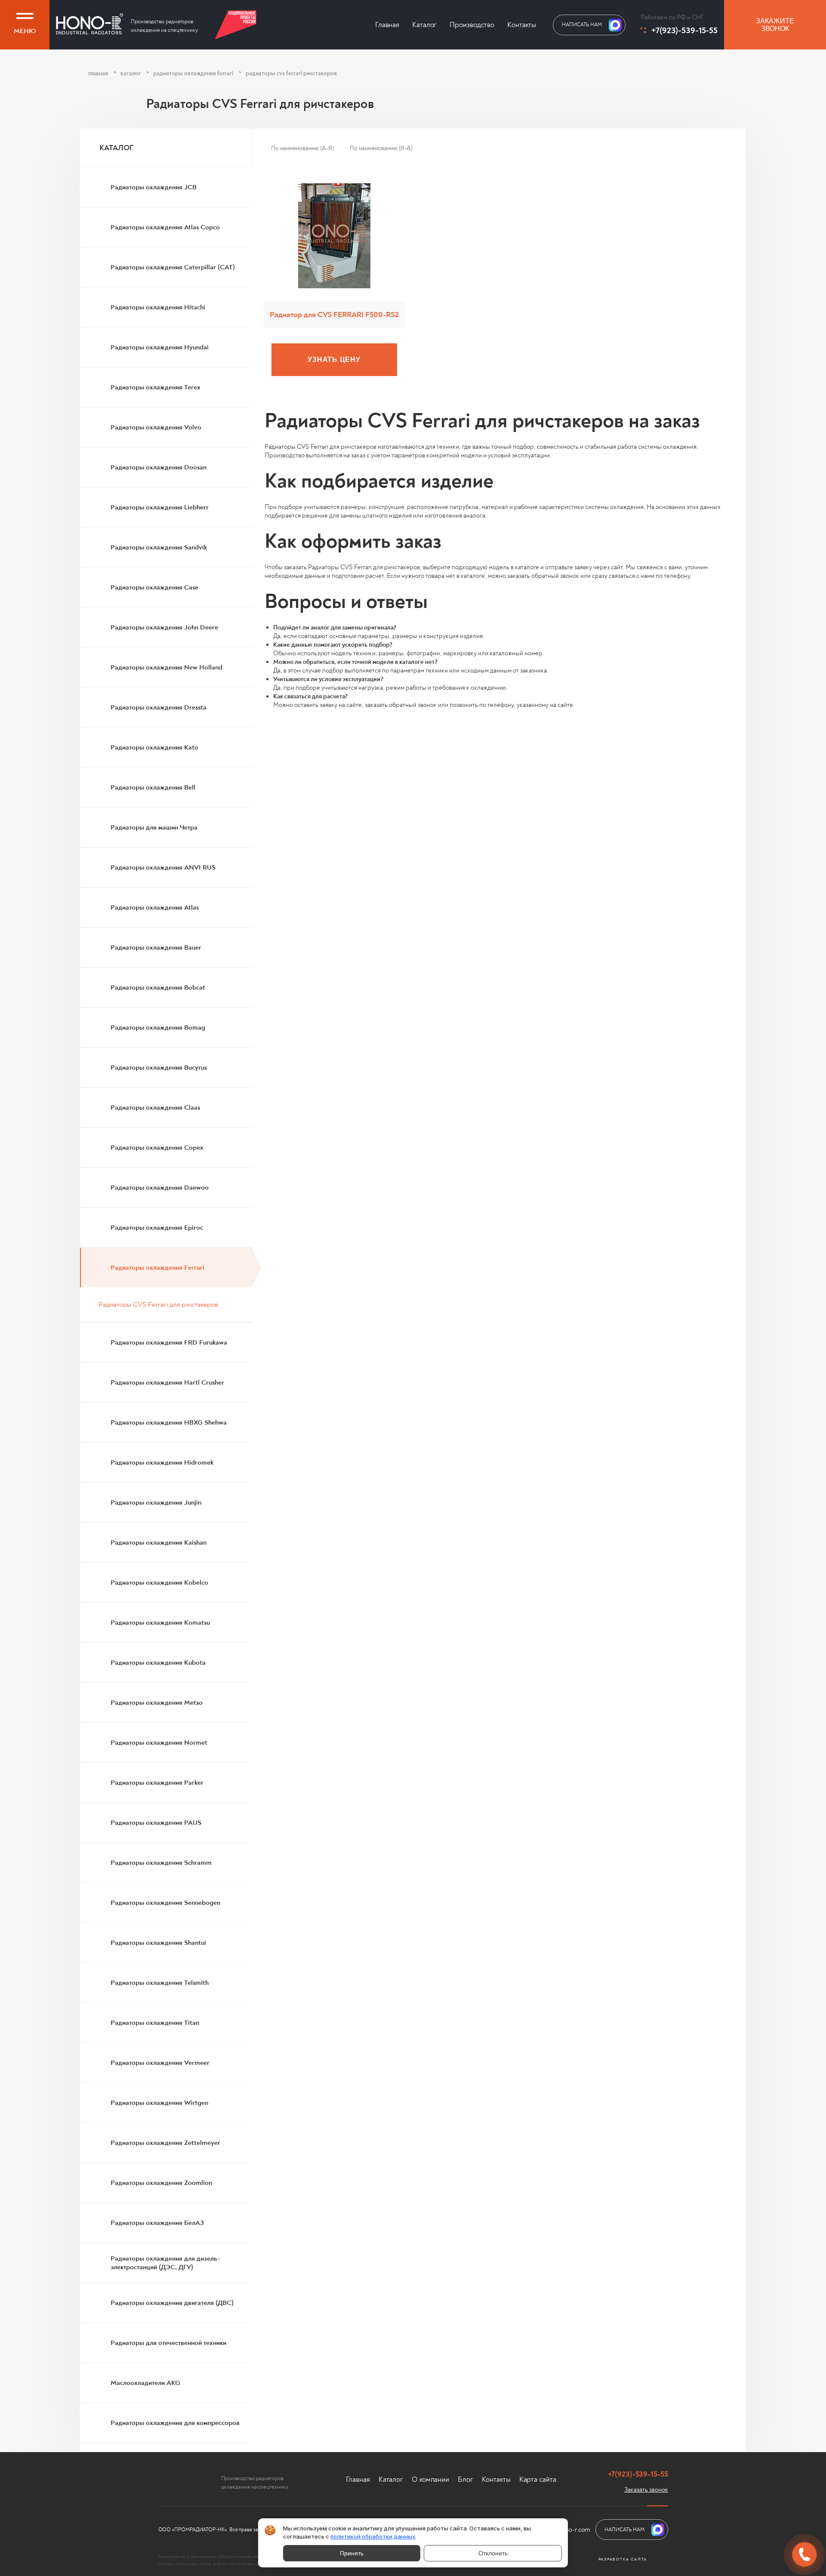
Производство (472, 25)
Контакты (522, 25)
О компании (430, 2479)
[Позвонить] (804, 2554)
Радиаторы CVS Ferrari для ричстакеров (158, 1305)
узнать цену (334, 359)
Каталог (424, 25)
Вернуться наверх (84, 2544)
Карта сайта (538, 2479)
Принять (352, 2553)
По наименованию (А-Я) (302, 148)
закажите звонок (775, 25)
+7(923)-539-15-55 (684, 30)
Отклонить (493, 2553)
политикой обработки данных (373, 2536)
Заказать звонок (646, 2490)
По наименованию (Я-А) (381, 148)
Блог (465, 2479)
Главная (387, 25)
